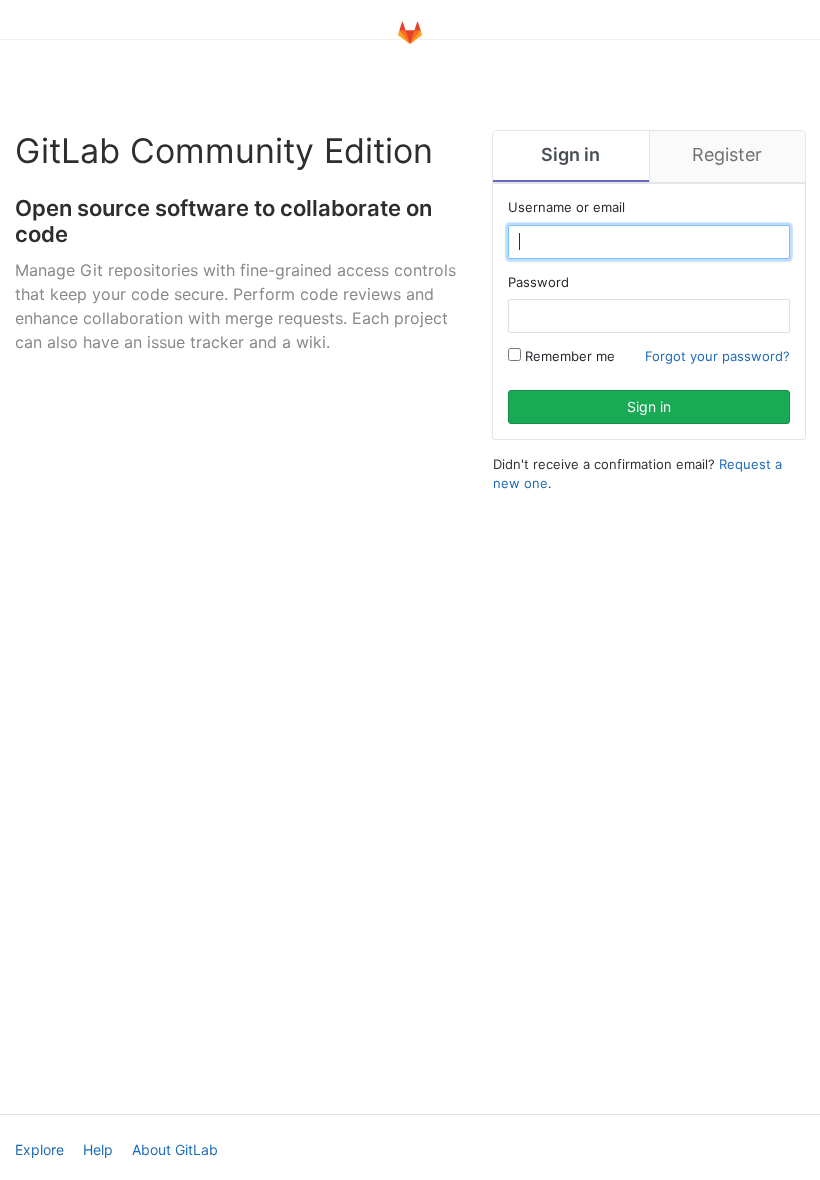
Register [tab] (727, 154)
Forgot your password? (717, 356)
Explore (39, 1149)
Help (98, 1149)
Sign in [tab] (570, 154)
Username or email (566, 207)
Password (538, 282)
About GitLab (175, 1149)
